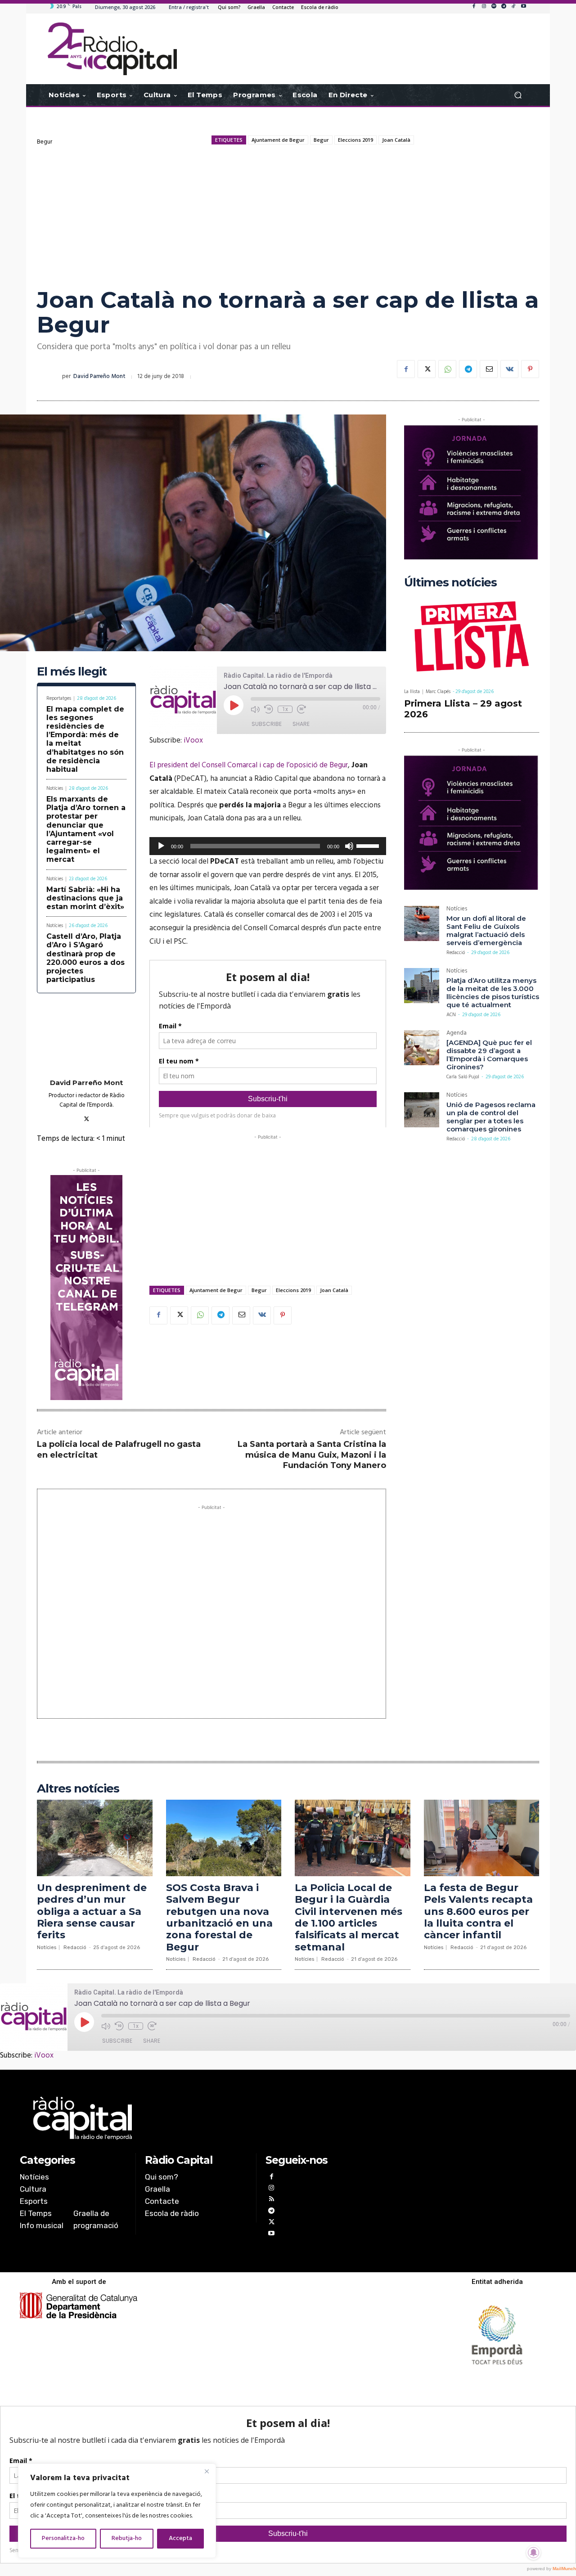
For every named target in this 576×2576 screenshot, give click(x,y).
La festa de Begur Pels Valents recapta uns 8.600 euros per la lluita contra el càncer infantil (478, 1912)
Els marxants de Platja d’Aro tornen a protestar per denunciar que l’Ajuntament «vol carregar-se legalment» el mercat (86, 829)
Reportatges (59, 699)
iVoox (193, 741)
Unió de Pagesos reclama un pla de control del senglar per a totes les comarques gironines (491, 1117)
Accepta (180, 2538)
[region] (117, 2511)
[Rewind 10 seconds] (269, 709)
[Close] (207, 2471)
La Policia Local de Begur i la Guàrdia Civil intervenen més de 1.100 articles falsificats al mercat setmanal (349, 1917)
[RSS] (271, 2200)
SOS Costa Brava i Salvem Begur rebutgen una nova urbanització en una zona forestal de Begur (219, 1917)
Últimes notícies (450, 583)
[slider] (369, 845)
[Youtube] (523, 7)
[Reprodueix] (161, 846)
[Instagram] (484, 7)
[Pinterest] (530, 369)
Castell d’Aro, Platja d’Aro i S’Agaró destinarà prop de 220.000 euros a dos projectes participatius (85, 958)
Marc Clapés (438, 692)
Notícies (55, 789)
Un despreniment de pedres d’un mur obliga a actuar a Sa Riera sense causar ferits (92, 1912)
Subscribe (267, 724)
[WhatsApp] (447, 369)
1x (285, 709)
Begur (45, 142)
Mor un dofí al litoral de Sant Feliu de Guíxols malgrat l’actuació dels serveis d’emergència (486, 930)
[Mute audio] (255, 709)
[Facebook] (474, 7)
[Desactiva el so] (349, 846)
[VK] (509, 369)
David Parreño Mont (99, 376)
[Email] (489, 369)
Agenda (457, 1034)
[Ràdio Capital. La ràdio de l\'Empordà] (112, 49)
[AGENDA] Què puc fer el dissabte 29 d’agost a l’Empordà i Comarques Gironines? (489, 1055)
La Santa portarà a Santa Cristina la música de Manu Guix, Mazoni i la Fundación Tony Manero (312, 1455)
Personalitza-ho (63, 2538)
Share (301, 724)
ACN (451, 1015)
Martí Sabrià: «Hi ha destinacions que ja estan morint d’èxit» (85, 898)
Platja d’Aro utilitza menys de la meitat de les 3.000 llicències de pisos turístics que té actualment (493, 993)
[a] (196, 2118)
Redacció (456, 953)
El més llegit (72, 672)
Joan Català (396, 140)
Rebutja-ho (127, 2538)
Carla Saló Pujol (463, 1077)
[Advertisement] (288, 216)
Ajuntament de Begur (278, 140)
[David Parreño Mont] (49, 377)
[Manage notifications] (534, 2553)
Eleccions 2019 (355, 140)
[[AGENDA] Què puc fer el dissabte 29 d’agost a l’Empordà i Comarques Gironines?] (422, 1048)
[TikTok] (513, 7)
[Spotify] (494, 7)
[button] (518, 95)
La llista (412, 692)
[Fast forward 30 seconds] (301, 709)
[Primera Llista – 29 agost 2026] (472, 638)
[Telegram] (504, 7)
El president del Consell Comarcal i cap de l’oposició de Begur (249, 765)
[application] (268, 846)
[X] (427, 369)
